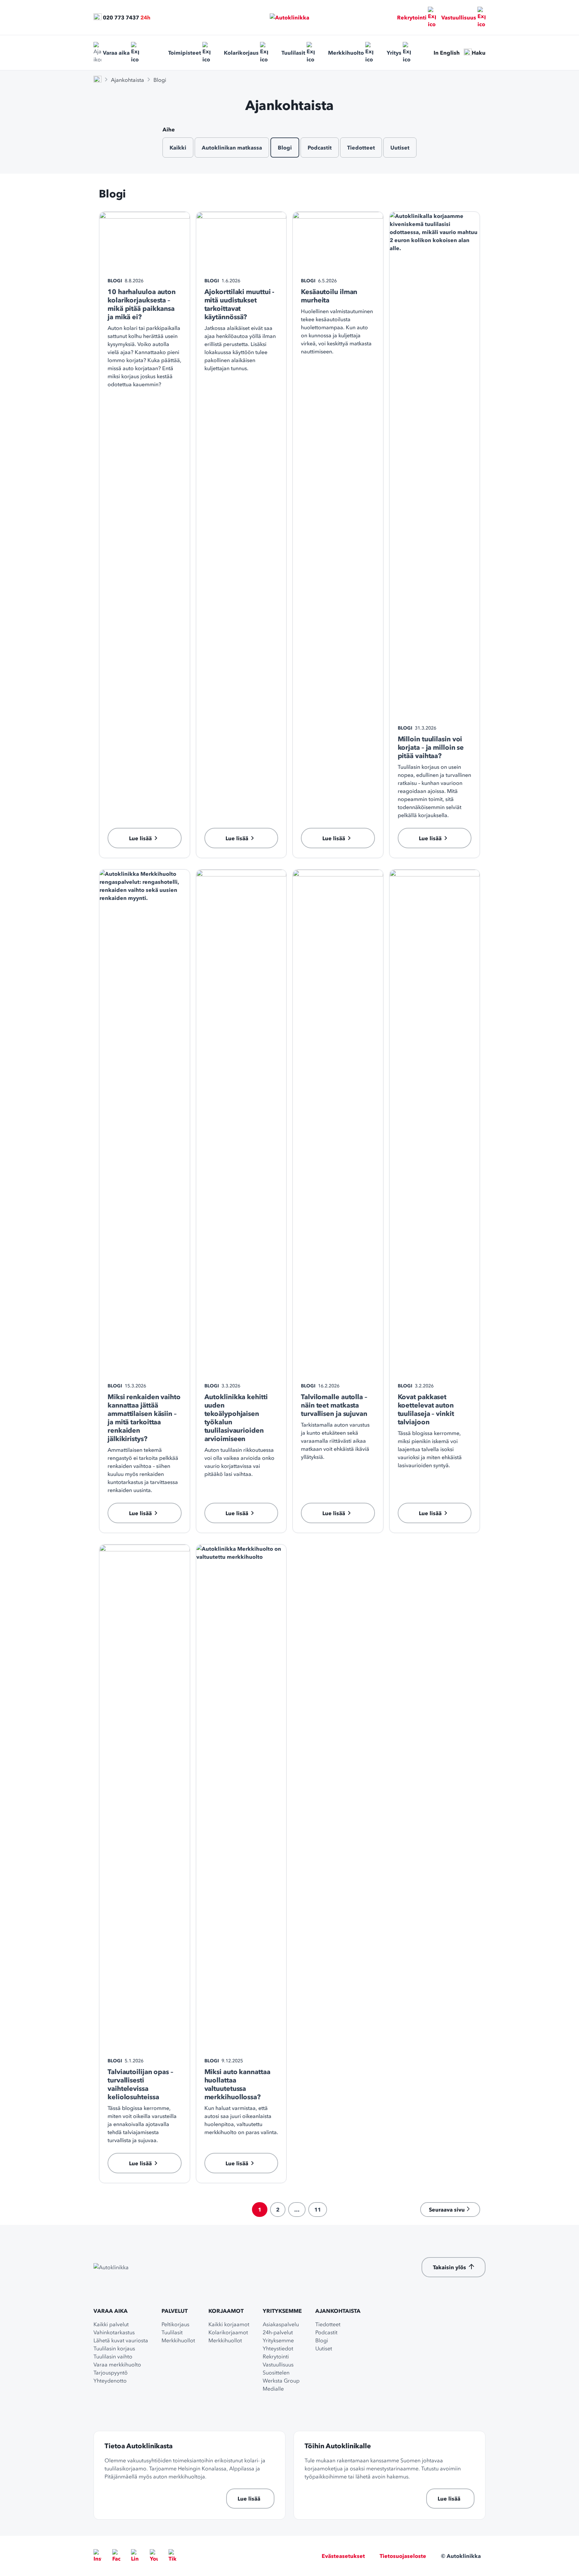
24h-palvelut (278, 2332)
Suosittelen (276, 2372)
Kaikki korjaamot (229, 2324)
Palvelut (175, 2311)
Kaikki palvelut (111, 2324)
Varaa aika (116, 53)
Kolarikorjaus (241, 53)
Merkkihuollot (178, 2340)
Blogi (285, 148)
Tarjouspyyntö (111, 2372)
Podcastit (320, 148)
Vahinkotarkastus (114, 2332)
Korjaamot (226, 2311)
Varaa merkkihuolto (117, 2364)
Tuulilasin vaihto (113, 2356)
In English (447, 53)
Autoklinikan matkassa (232, 148)
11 (318, 2210)
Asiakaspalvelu (281, 2324)
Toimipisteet (185, 53)
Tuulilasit (293, 53)
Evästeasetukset (343, 2556)
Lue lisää (249, 2499)
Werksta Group (281, 2381)
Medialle (273, 2389)
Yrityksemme (282, 2311)
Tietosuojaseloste (403, 2556)
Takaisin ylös (449, 2267)
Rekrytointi (412, 17)
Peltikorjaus (175, 2324)
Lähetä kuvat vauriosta (121, 2340)
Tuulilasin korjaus (114, 2348)
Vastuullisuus (459, 17)
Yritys (394, 53)
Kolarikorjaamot (228, 2332)
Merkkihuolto (346, 53)
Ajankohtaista (127, 80)
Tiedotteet (361, 148)
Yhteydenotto (110, 2381)
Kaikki (178, 148)
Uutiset (400, 148)
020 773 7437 (121, 17)
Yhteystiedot (278, 2348)
